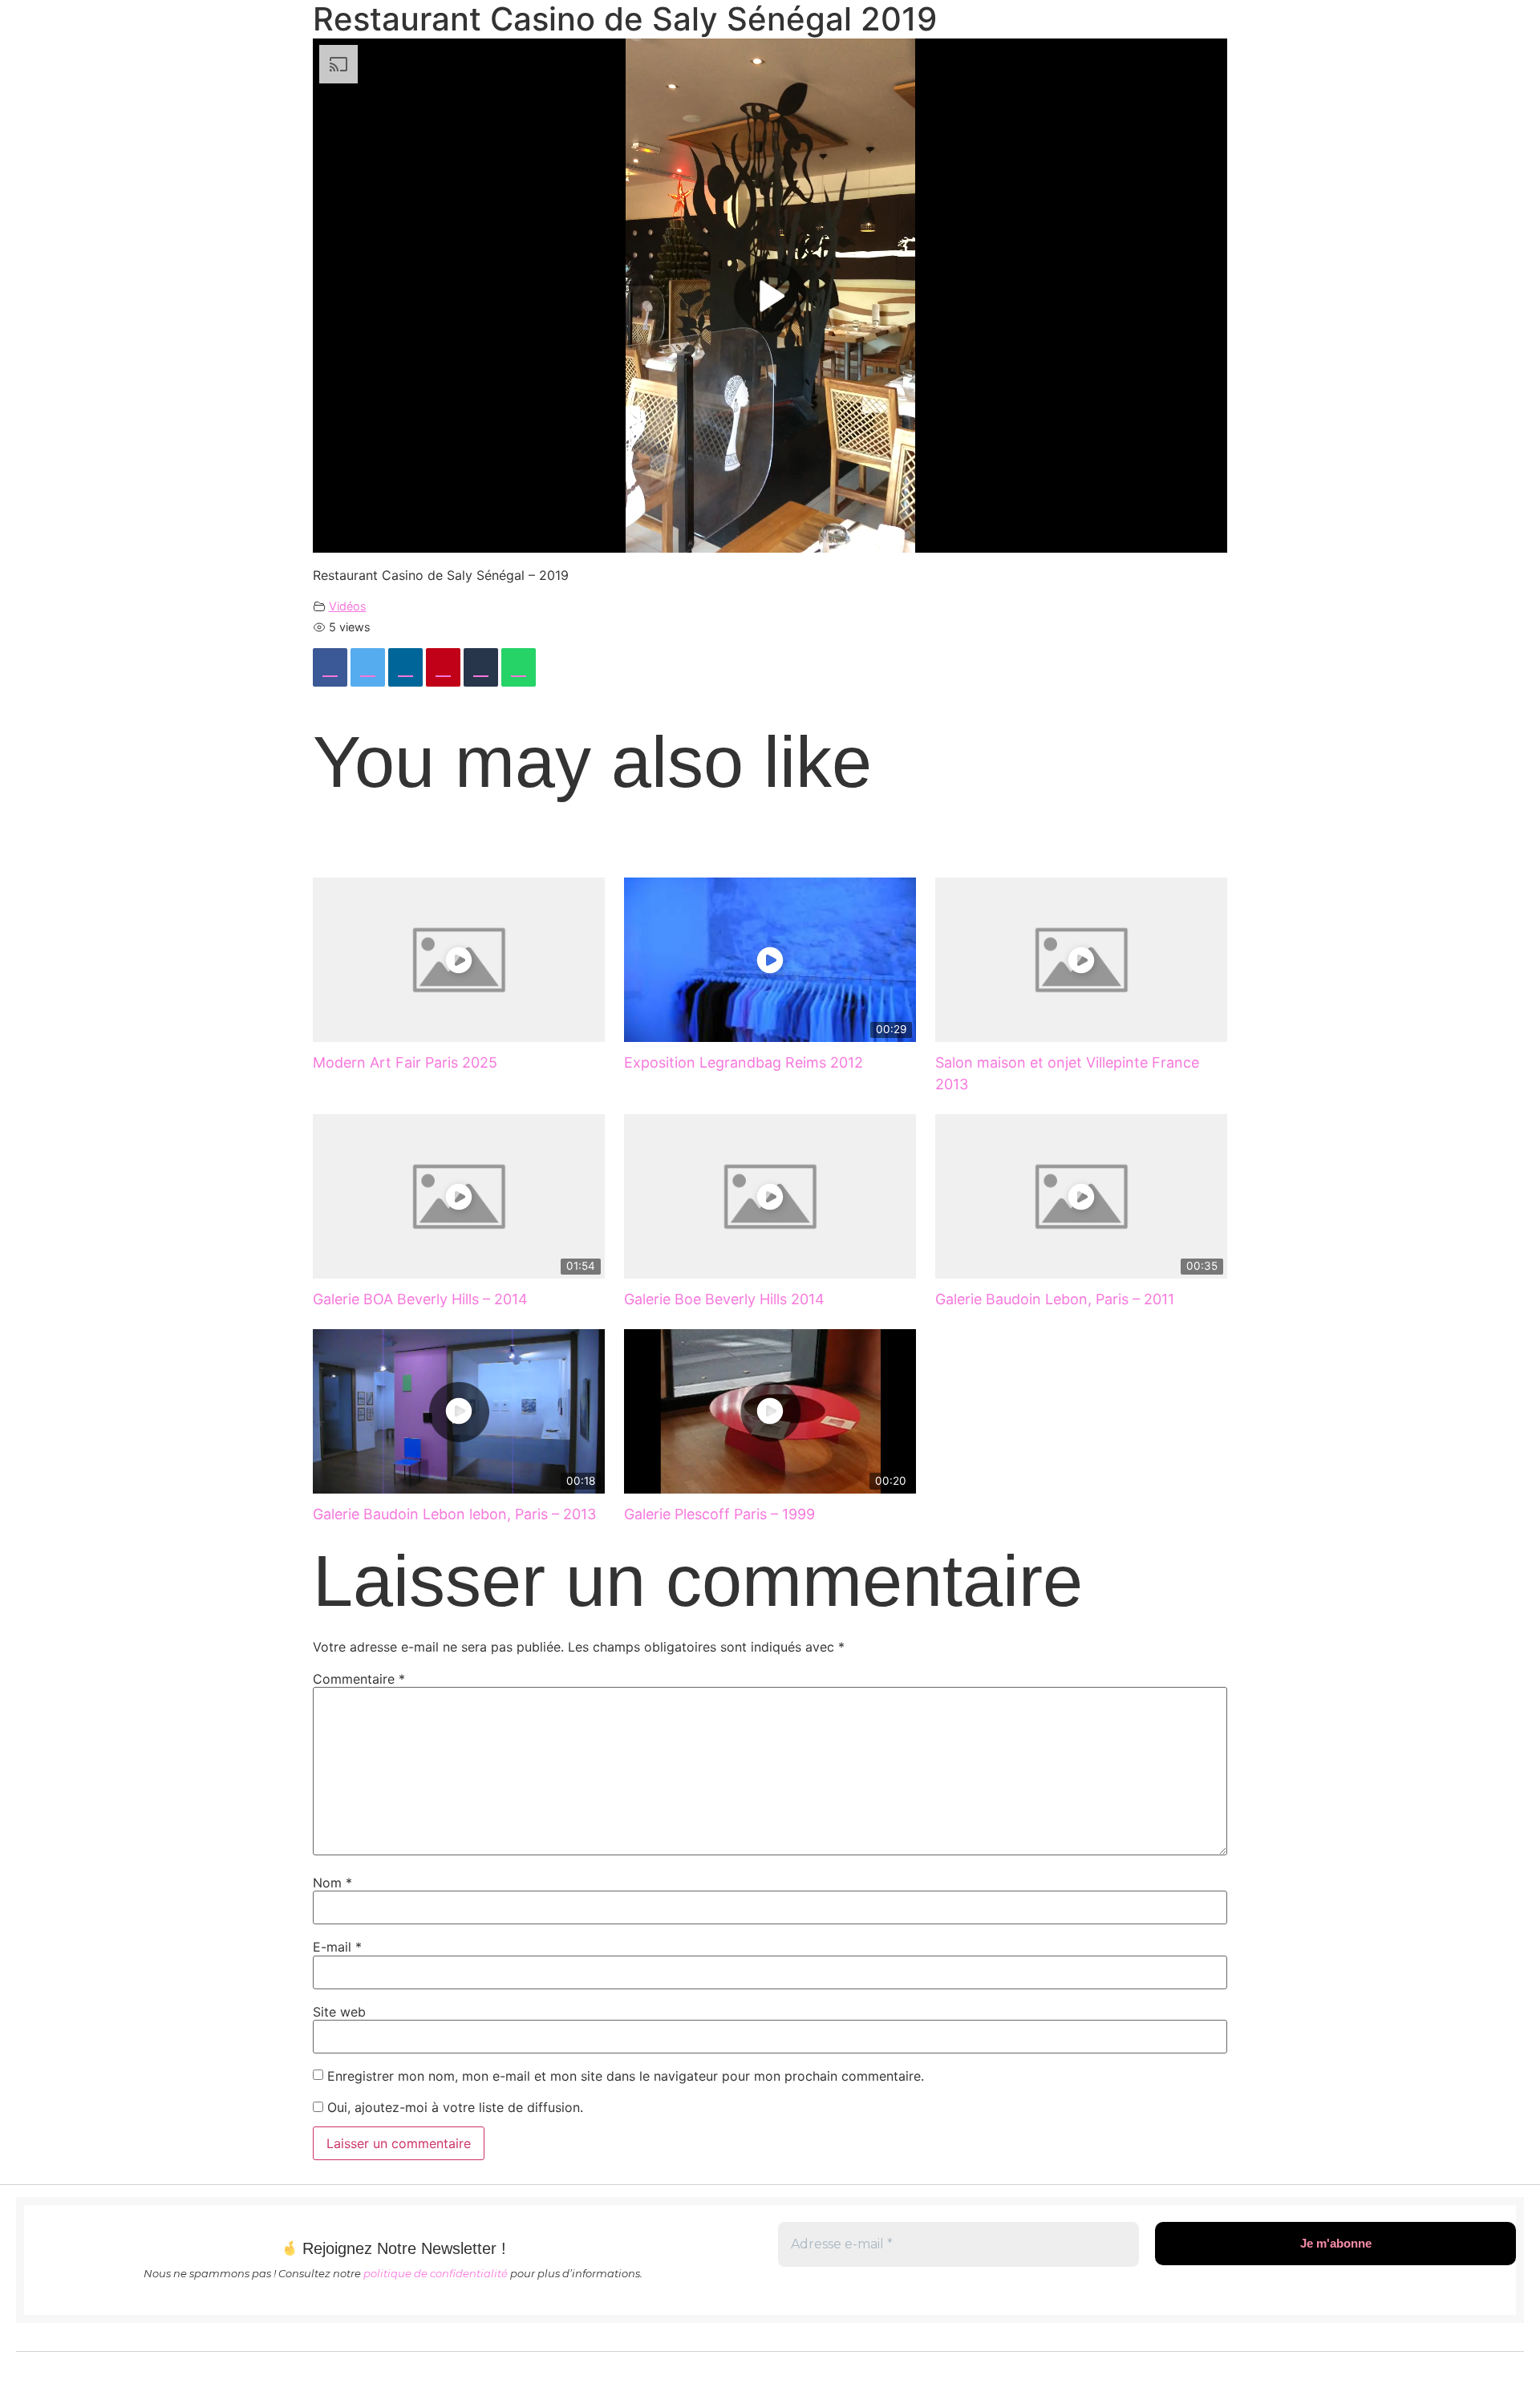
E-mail (337, 1947)
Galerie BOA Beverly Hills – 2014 (420, 1299)
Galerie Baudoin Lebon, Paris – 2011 (1055, 1299)
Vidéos (348, 606)
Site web (339, 2012)
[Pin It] (443, 667)
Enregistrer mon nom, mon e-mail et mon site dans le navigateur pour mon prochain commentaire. (626, 2076)
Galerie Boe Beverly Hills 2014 (724, 1299)
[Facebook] (330, 667)
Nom (332, 1883)
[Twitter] (368, 667)
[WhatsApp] (519, 667)
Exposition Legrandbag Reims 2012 (744, 1062)
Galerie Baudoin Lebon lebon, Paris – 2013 (454, 1514)
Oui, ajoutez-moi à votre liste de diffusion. (453, 2107)
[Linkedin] (405, 667)
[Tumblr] (481, 667)
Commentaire (359, 1679)
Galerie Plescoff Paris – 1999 (719, 1514)
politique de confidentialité (436, 2273)
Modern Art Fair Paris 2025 (405, 1062)
